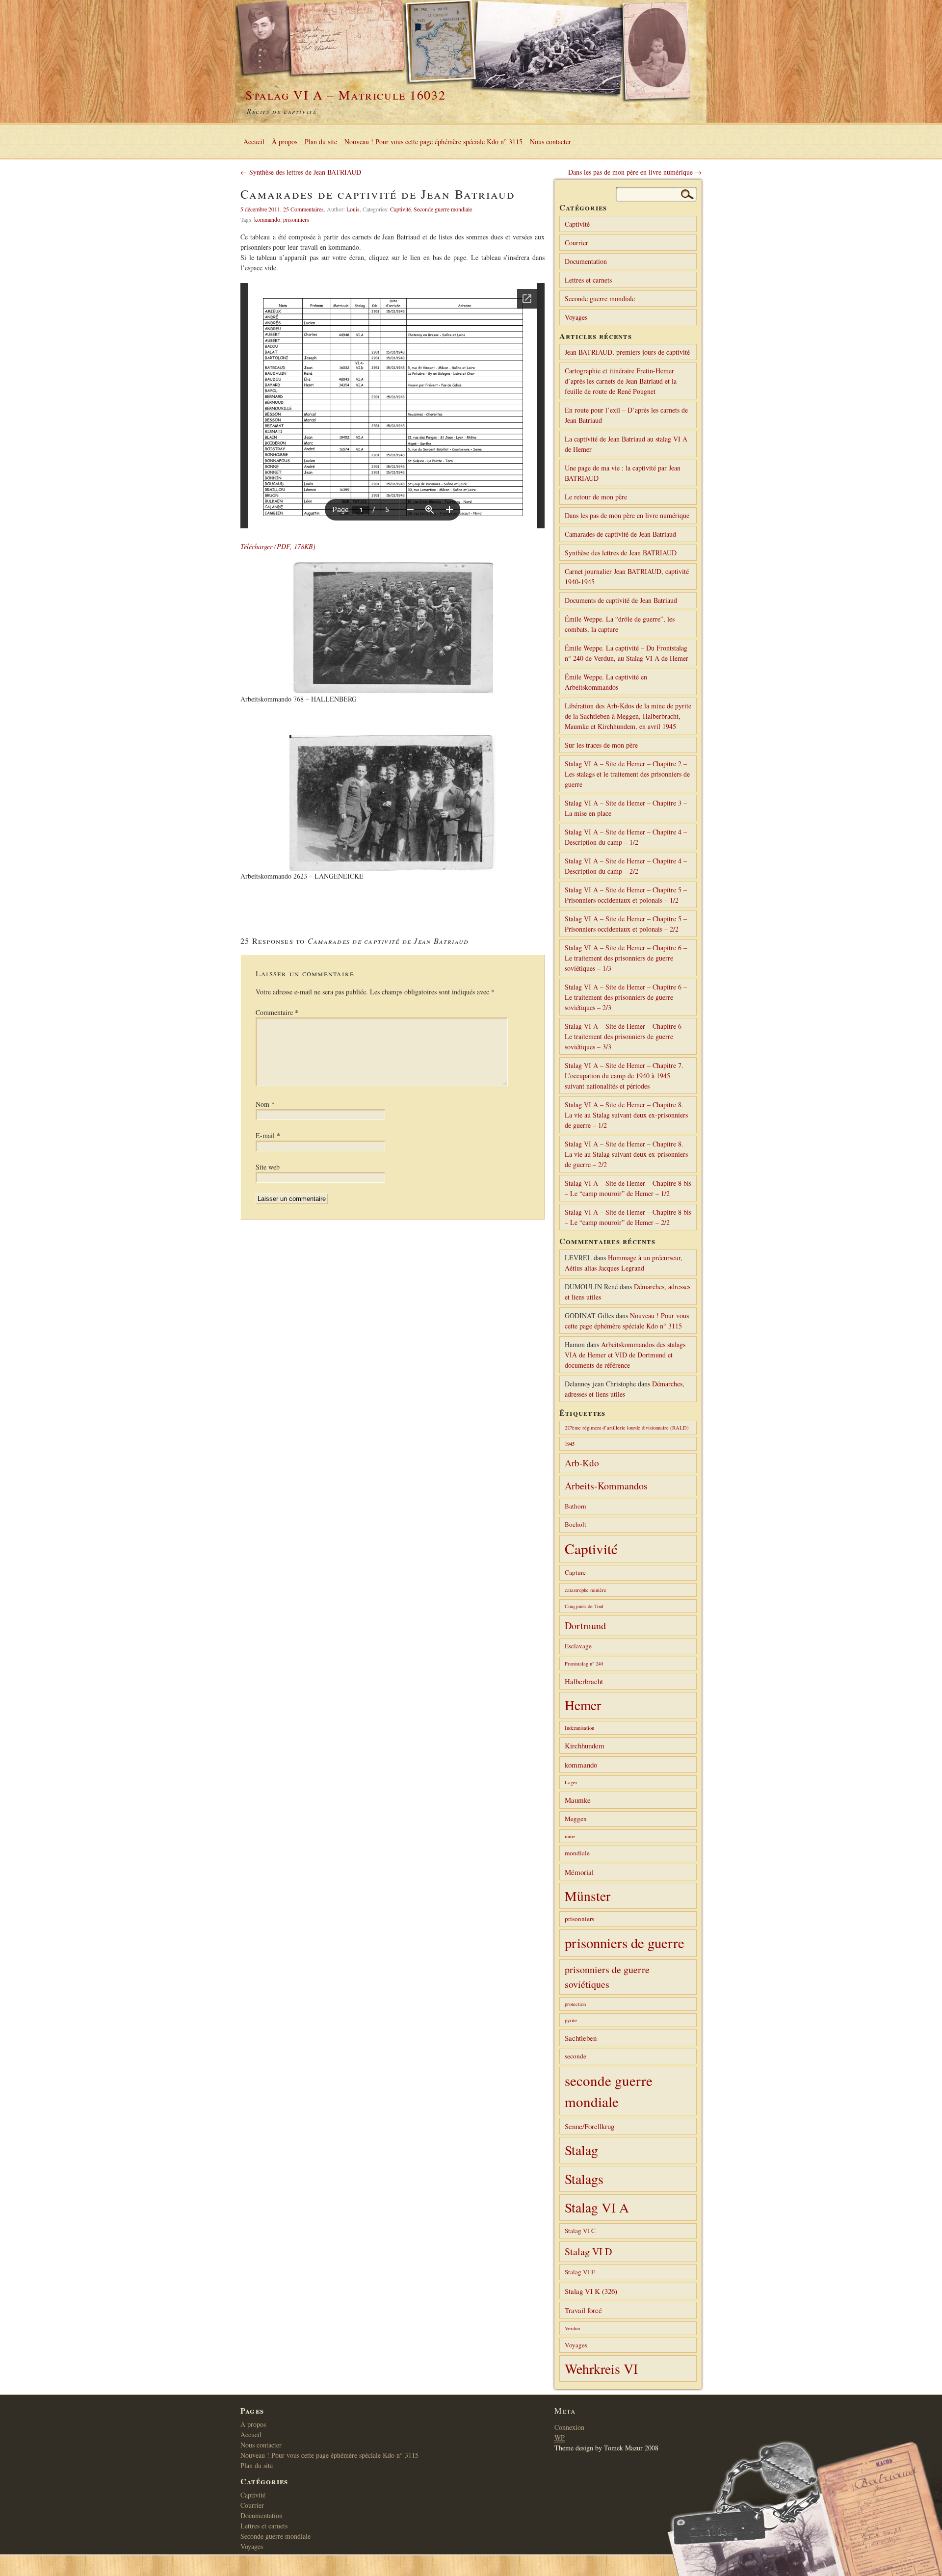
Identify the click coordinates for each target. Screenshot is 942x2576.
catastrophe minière (586, 1590)
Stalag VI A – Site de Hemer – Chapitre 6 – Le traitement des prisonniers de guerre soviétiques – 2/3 (626, 997)
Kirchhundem (585, 1745)
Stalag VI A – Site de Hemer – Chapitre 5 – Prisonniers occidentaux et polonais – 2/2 (626, 924)
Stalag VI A (597, 2207)
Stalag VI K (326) (591, 2291)
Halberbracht (584, 1681)
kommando (267, 219)
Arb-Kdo (582, 1463)
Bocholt (576, 1524)
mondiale (577, 1853)
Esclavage (578, 1646)
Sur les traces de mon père (601, 745)
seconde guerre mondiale (609, 2091)
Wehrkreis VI (601, 2368)
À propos (285, 142)
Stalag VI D (588, 2251)
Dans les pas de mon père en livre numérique (627, 515)
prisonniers (296, 219)
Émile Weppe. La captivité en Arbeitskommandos (606, 682)
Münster (588, 1896)
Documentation (586, 261)
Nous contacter (550, 142)
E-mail (268, 1135)
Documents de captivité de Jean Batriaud (621, 600)
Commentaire (277, 1012)
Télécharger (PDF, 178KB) (278, 546)
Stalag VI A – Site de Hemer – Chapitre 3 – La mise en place (626, 808)
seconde (576, 2056)
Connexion (569, 2427)
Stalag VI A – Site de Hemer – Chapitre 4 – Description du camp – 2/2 (626, 866)
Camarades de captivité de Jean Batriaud (620, 534)
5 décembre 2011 (260, 209)
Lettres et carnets (588, 280)
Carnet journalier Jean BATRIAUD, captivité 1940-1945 (627, 576)
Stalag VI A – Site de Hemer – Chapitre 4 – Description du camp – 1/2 (626, 837)
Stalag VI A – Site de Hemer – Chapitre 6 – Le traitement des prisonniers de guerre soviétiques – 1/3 (626, 958)
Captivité (400, 209)
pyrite (571, 2020)
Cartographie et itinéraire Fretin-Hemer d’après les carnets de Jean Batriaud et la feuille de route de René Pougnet (621, 381)
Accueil (254, 142)
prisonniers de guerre (625, 1943)
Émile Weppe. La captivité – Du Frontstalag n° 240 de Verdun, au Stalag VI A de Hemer (627, 653)
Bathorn (576, 1506)
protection (575, 2004)
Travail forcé (583, 2310)
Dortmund (585, 1626)
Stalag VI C (580, 2231)
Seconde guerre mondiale (443, 209)
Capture (575, 1572)
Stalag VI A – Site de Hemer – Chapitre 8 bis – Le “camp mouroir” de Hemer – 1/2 (628, 1188)
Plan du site (321, 142)
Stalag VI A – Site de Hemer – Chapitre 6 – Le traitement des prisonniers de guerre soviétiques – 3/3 (626, 1036)
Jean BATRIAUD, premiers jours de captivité (627, 352)
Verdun (572, 2328)
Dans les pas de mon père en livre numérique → (635, 172)
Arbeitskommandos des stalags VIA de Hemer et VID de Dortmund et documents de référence (625, 1355)
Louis (353, 209)
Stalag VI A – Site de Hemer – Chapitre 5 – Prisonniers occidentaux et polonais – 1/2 (626, 895)
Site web (268, 1167)
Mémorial (579, 1872)
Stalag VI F (580, 2272)
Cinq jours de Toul (584, 1606)
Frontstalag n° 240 (584, 1664)
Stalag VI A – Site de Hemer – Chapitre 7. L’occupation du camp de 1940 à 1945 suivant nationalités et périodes (624, 1076)
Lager (571, 1782)
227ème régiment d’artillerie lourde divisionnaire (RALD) (627, 1428)
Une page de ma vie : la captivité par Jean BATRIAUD (623, 473)
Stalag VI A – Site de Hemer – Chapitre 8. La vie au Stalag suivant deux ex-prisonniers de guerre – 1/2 (626, 1115)
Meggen (576, 1819)
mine (570, 1836)
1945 (570, 1444)
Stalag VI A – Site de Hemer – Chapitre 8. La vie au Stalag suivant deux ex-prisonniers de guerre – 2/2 (626, 1154)
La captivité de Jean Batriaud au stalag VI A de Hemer (626, 444)
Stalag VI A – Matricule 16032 (345, 95)
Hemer (583, 1705)
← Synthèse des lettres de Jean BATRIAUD (301, 172)
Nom (265, 1104)
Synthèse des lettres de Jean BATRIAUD (621, 553)
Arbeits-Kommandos (606, 1486)
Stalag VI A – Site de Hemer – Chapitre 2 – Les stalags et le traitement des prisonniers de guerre (627, 774)
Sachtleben (581, 2038)
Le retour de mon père (596, 497)
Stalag (581, 2150)
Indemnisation (579, 1728)
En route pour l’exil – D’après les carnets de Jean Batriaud (626, 415)
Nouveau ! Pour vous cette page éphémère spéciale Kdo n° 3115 (433, 142)
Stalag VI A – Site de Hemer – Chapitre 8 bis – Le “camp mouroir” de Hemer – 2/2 (628, 1217)
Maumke (578, 1800)
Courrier (576, 243)
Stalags (584, 2179)
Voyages (576, 317)
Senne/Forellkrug (589, 2126)
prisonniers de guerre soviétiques (607, 1977)
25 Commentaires (303, 209)
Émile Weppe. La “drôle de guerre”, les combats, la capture (620, 624)
